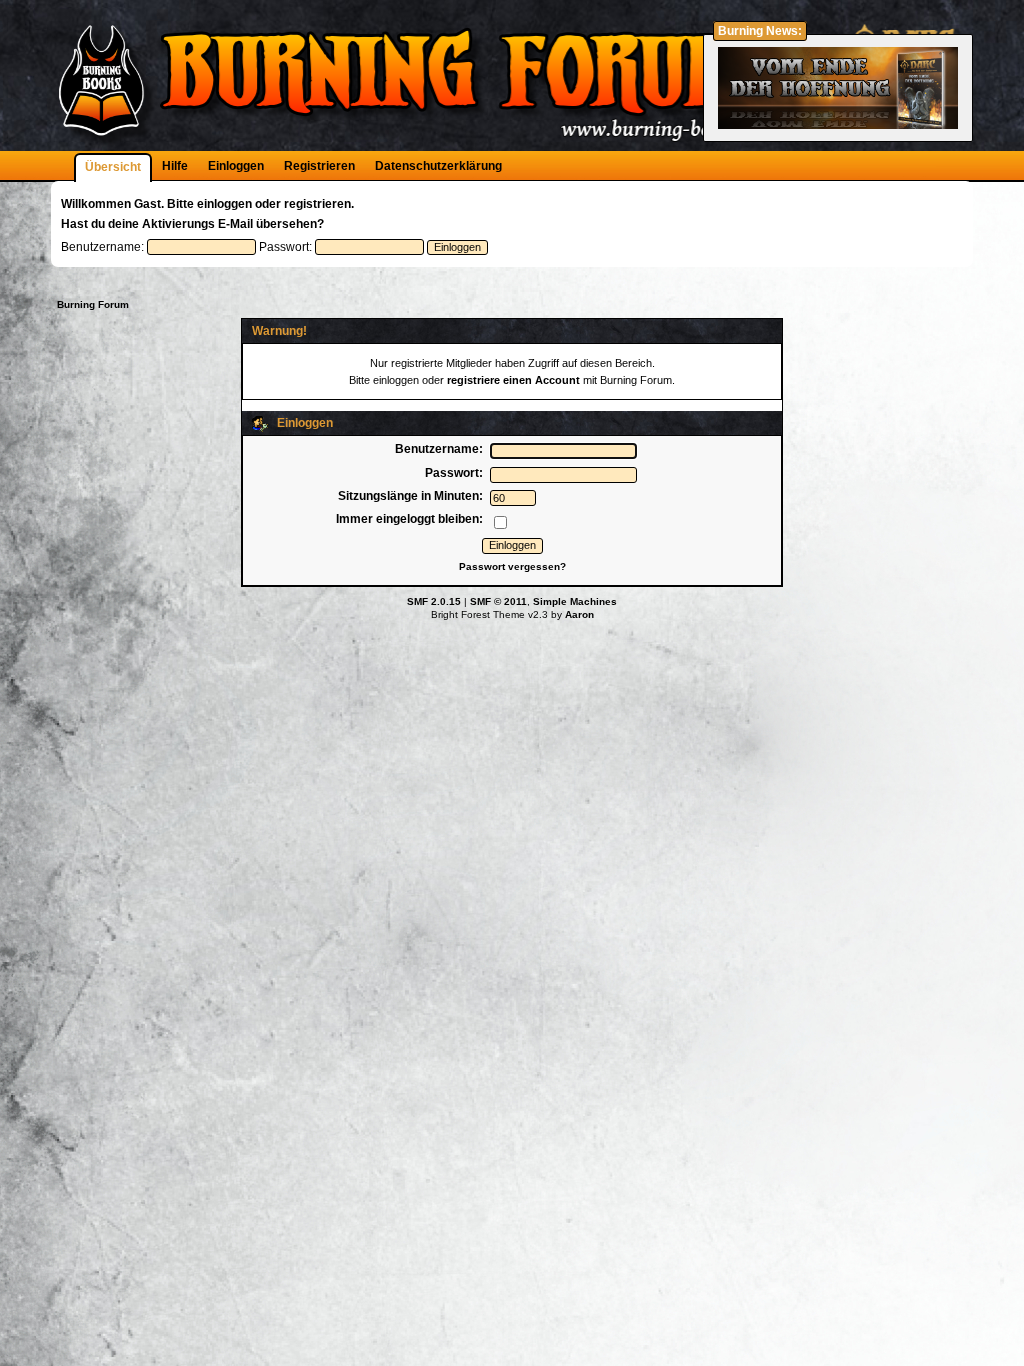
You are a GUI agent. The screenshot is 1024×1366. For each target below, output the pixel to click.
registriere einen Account (513, 380)
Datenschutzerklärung (438, 166)
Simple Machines (575, 601)
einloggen (224, 204)
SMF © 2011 (498, 601)
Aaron (579, 614)
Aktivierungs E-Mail (197, 224)
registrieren (317, 204)
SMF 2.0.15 (434, 601)
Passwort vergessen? (512, 566)
